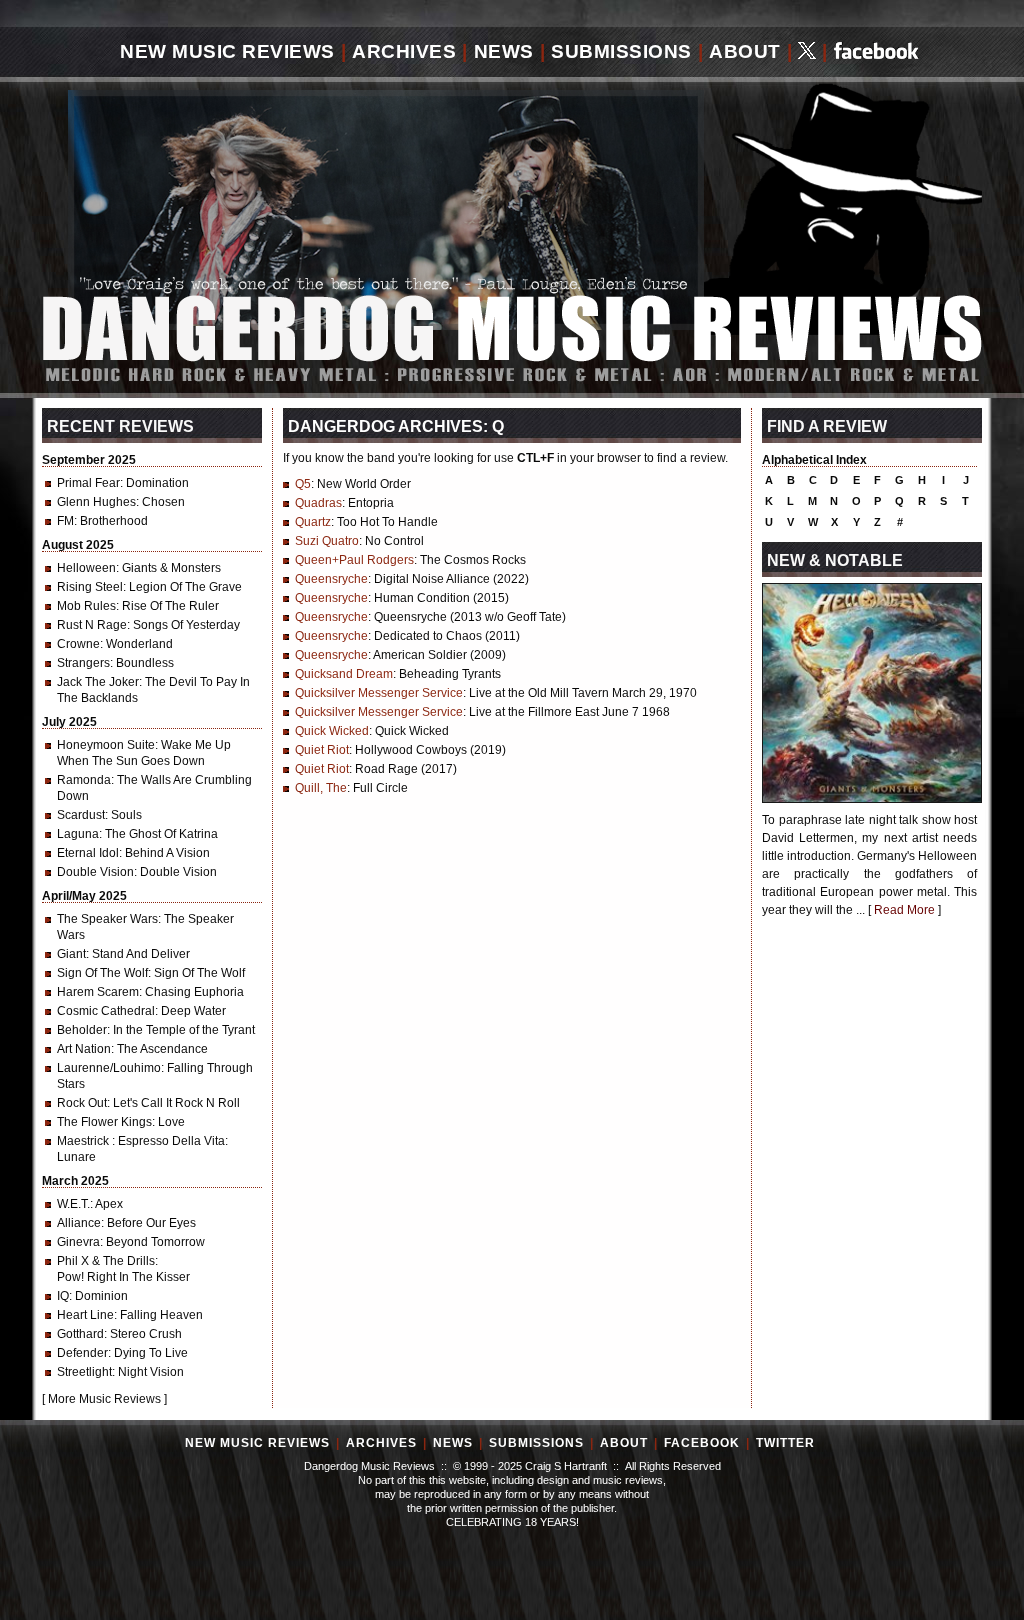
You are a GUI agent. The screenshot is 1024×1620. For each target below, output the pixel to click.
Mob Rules (86, 606)
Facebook (702, 1443)
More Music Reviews (104, 1399)
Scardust (81, 815)
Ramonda (84, 780)
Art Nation (84, 1049)
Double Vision (95, 872)
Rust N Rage (92, 625)
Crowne (78, 644)
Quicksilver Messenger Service (379, 693)
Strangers (83, 663)
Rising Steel (90, 587)
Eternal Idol (88, 853)
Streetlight (84, 1372)
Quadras (318, 503)
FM (65, 521)
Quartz (313, 522)
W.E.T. (73, 1204)
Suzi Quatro (327, 541)
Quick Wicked (332, 731)
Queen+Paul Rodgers (354, 560)
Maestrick (84, 1141)
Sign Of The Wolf (102, 973)
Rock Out (82, 1103)
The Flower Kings (104, 1122)
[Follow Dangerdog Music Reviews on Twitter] (807, 52)
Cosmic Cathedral (106, 1011)
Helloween (86, 568)
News (504, 51)
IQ (63, 1296)
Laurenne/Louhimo (109, 1068)
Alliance (79, 1223)
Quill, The (321, 788)
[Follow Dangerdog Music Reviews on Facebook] (876, 52)
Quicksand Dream (344, 674)
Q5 (303, 484)
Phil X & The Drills (106, 1261)
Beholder (82, 1030)
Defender (82, 1353)
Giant (71, 954)
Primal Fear (88, 483)
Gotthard (80, 1334)
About (745, 51)
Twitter (785, 1443)
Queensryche (331, 579)
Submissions (621, 51)
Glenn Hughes (96, 502)
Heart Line (85, 1315)
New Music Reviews (227, 51)
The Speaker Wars (107, 919)
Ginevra (78, 1242)
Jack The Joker (98, 682)
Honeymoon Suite (106, 745)
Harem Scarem (98, 992)
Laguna (78, 834)
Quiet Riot (322, 750)
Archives (404, 51)
